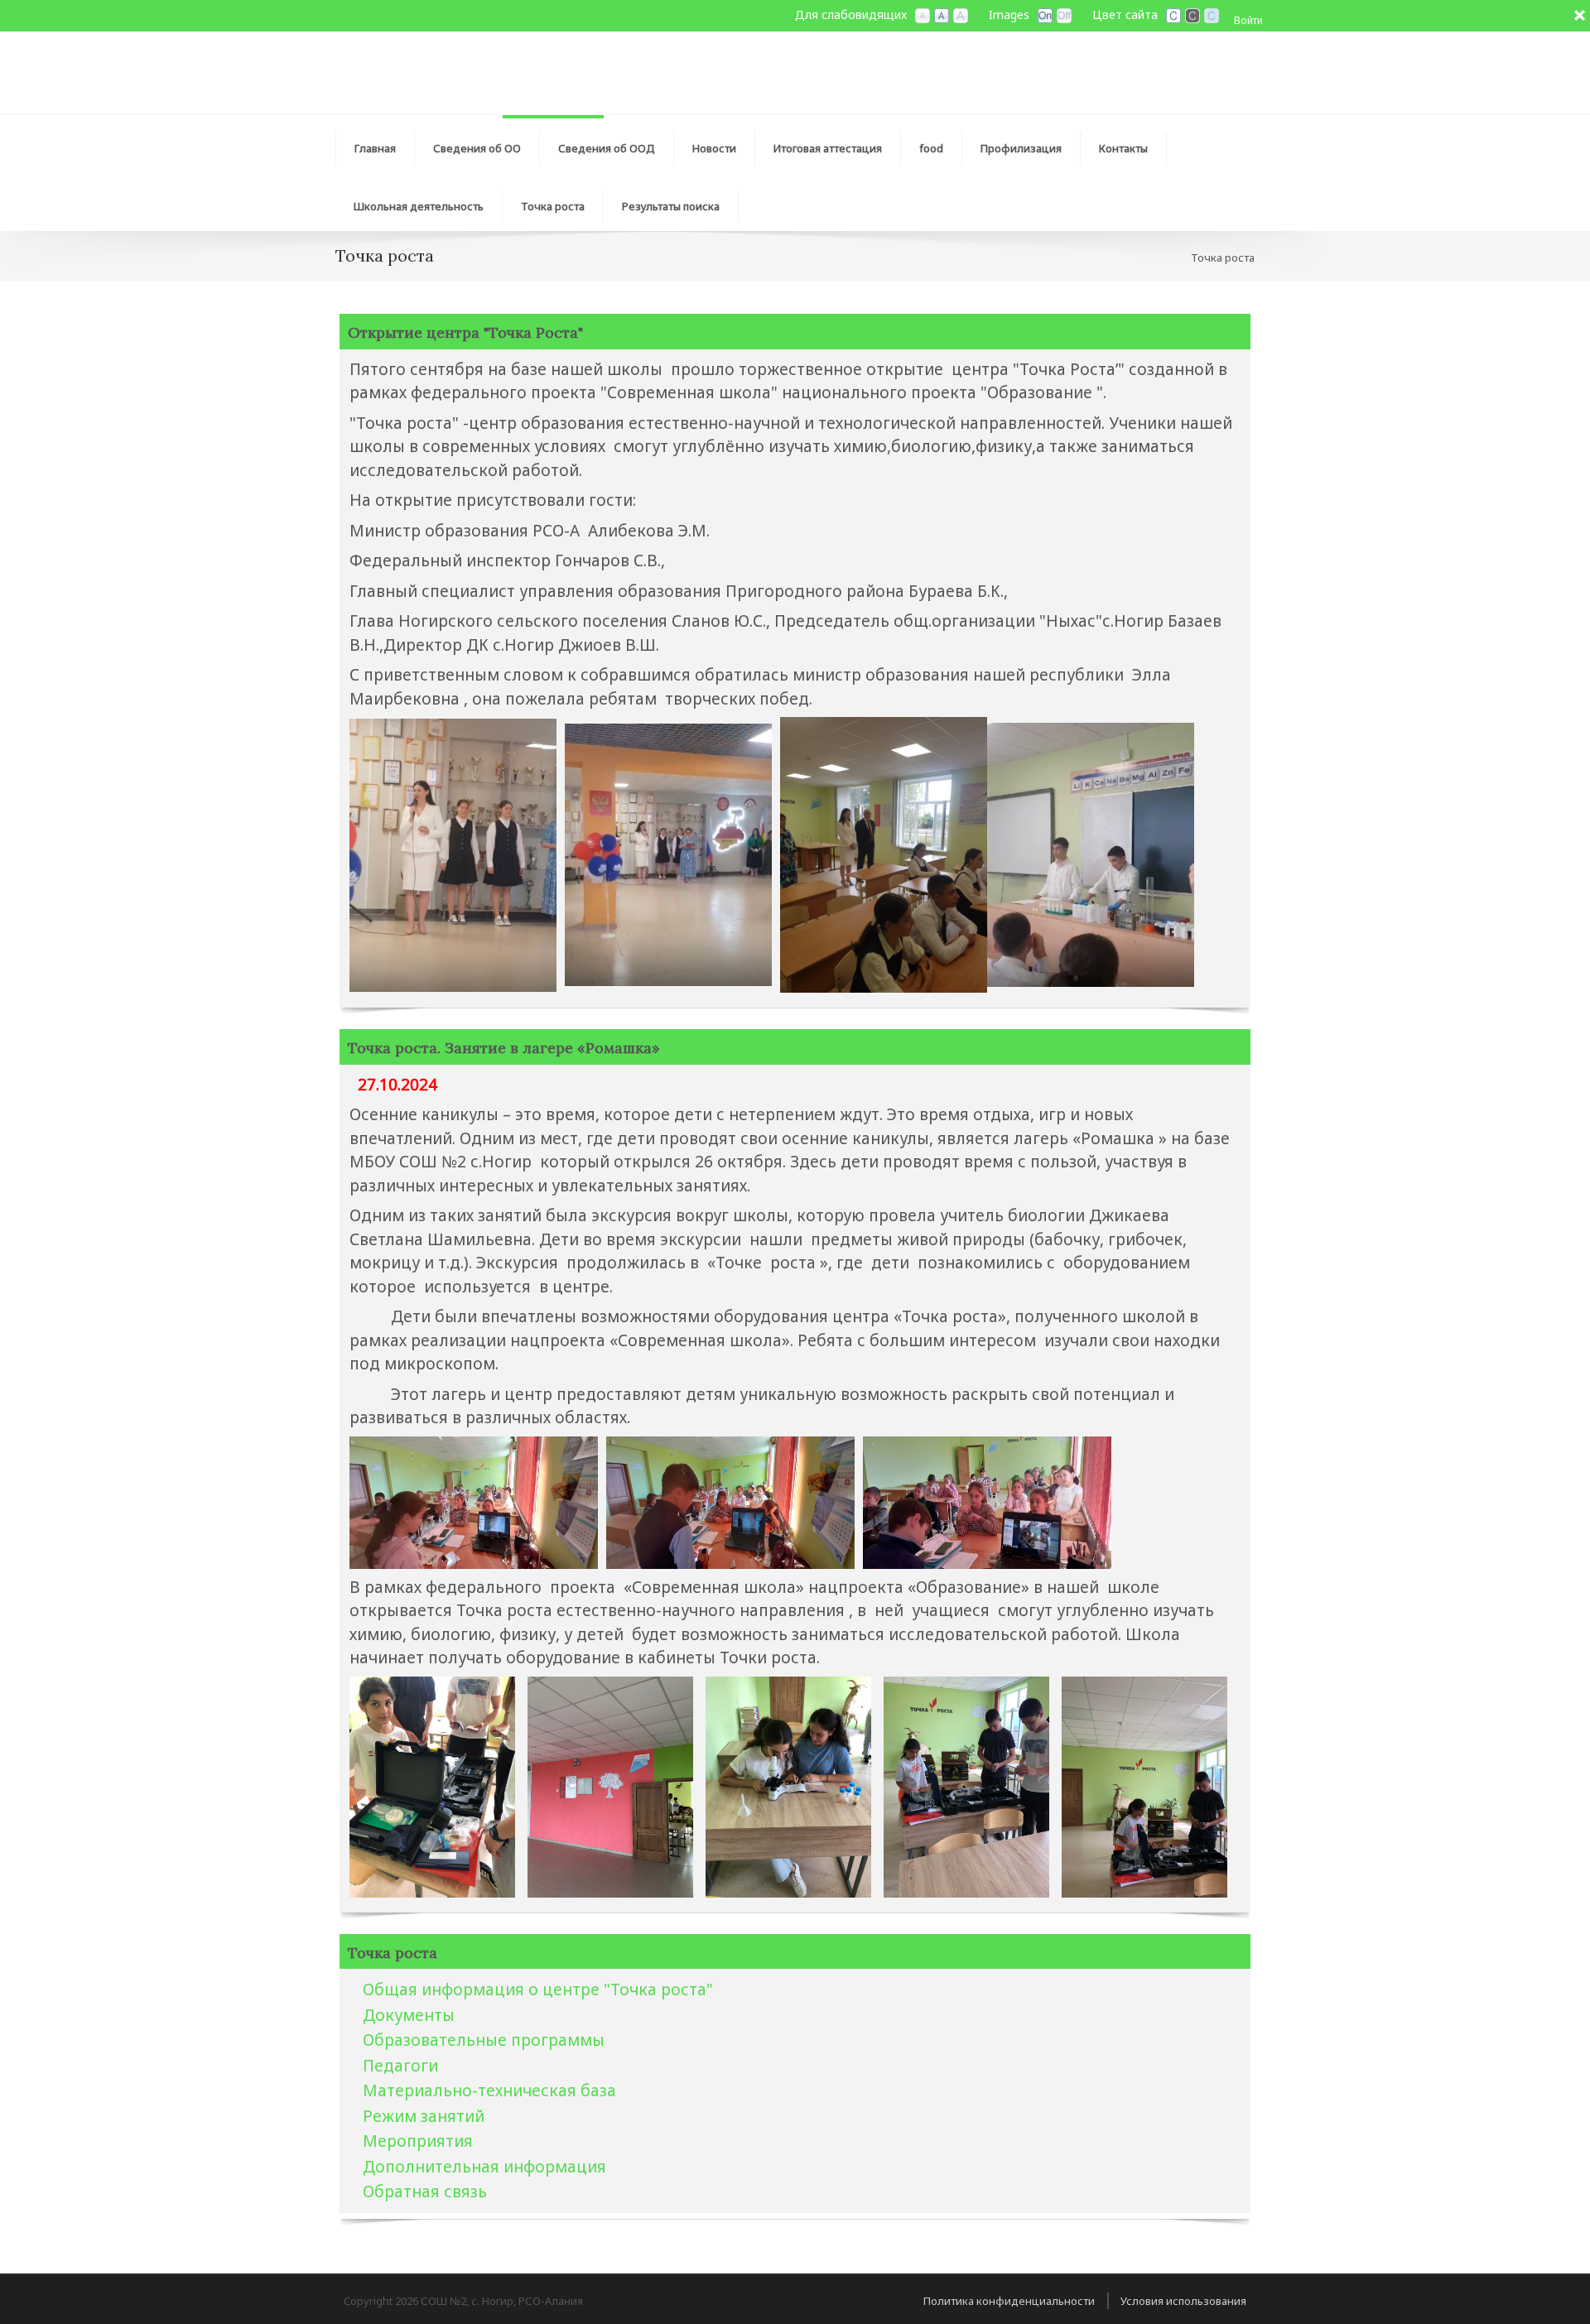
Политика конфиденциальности (1009, 2301)
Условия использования (1183, 2301)
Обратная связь (425, 2192)
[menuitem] (477, 144)
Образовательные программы (484, 2040)
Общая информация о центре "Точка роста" (538, 1990)
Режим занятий (424, 2116)
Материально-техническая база (489, 2091)
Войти (1248, 20)
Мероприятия (418, 2141)
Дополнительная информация (484, 2167)
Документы (409, 2015)
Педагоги (400, 2066)
